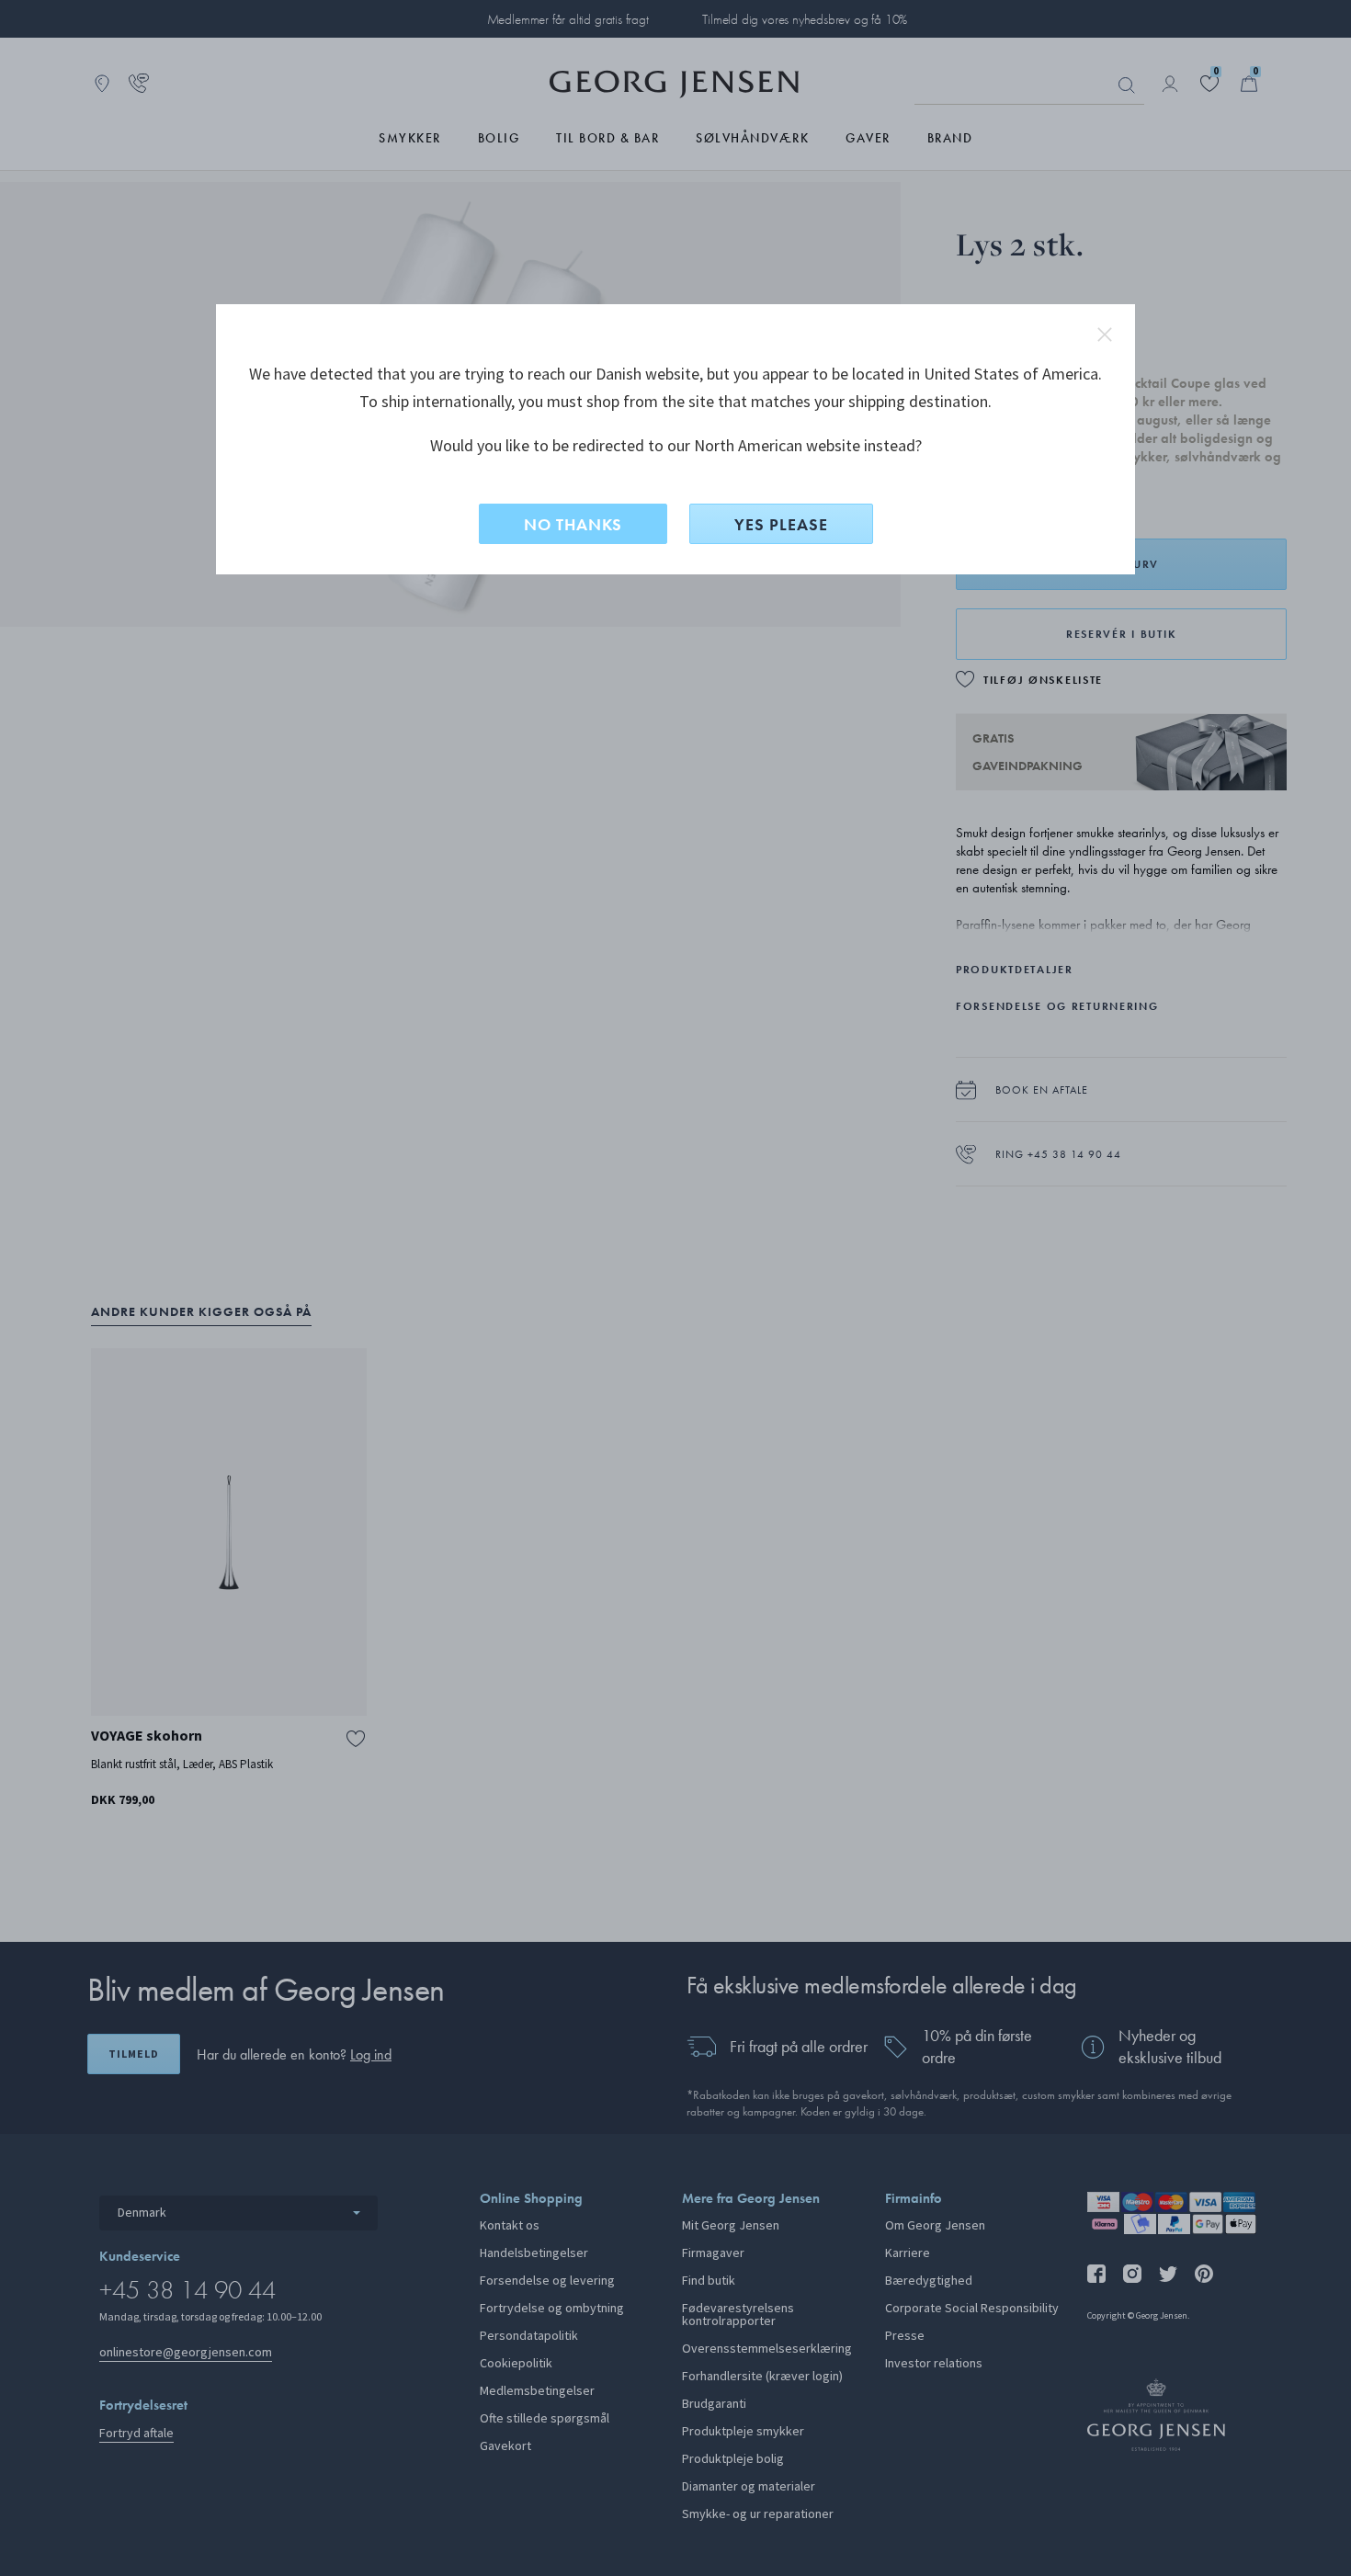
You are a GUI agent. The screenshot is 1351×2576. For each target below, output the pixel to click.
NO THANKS (573, 524)
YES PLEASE (781, 524)
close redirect (1105, 335)
